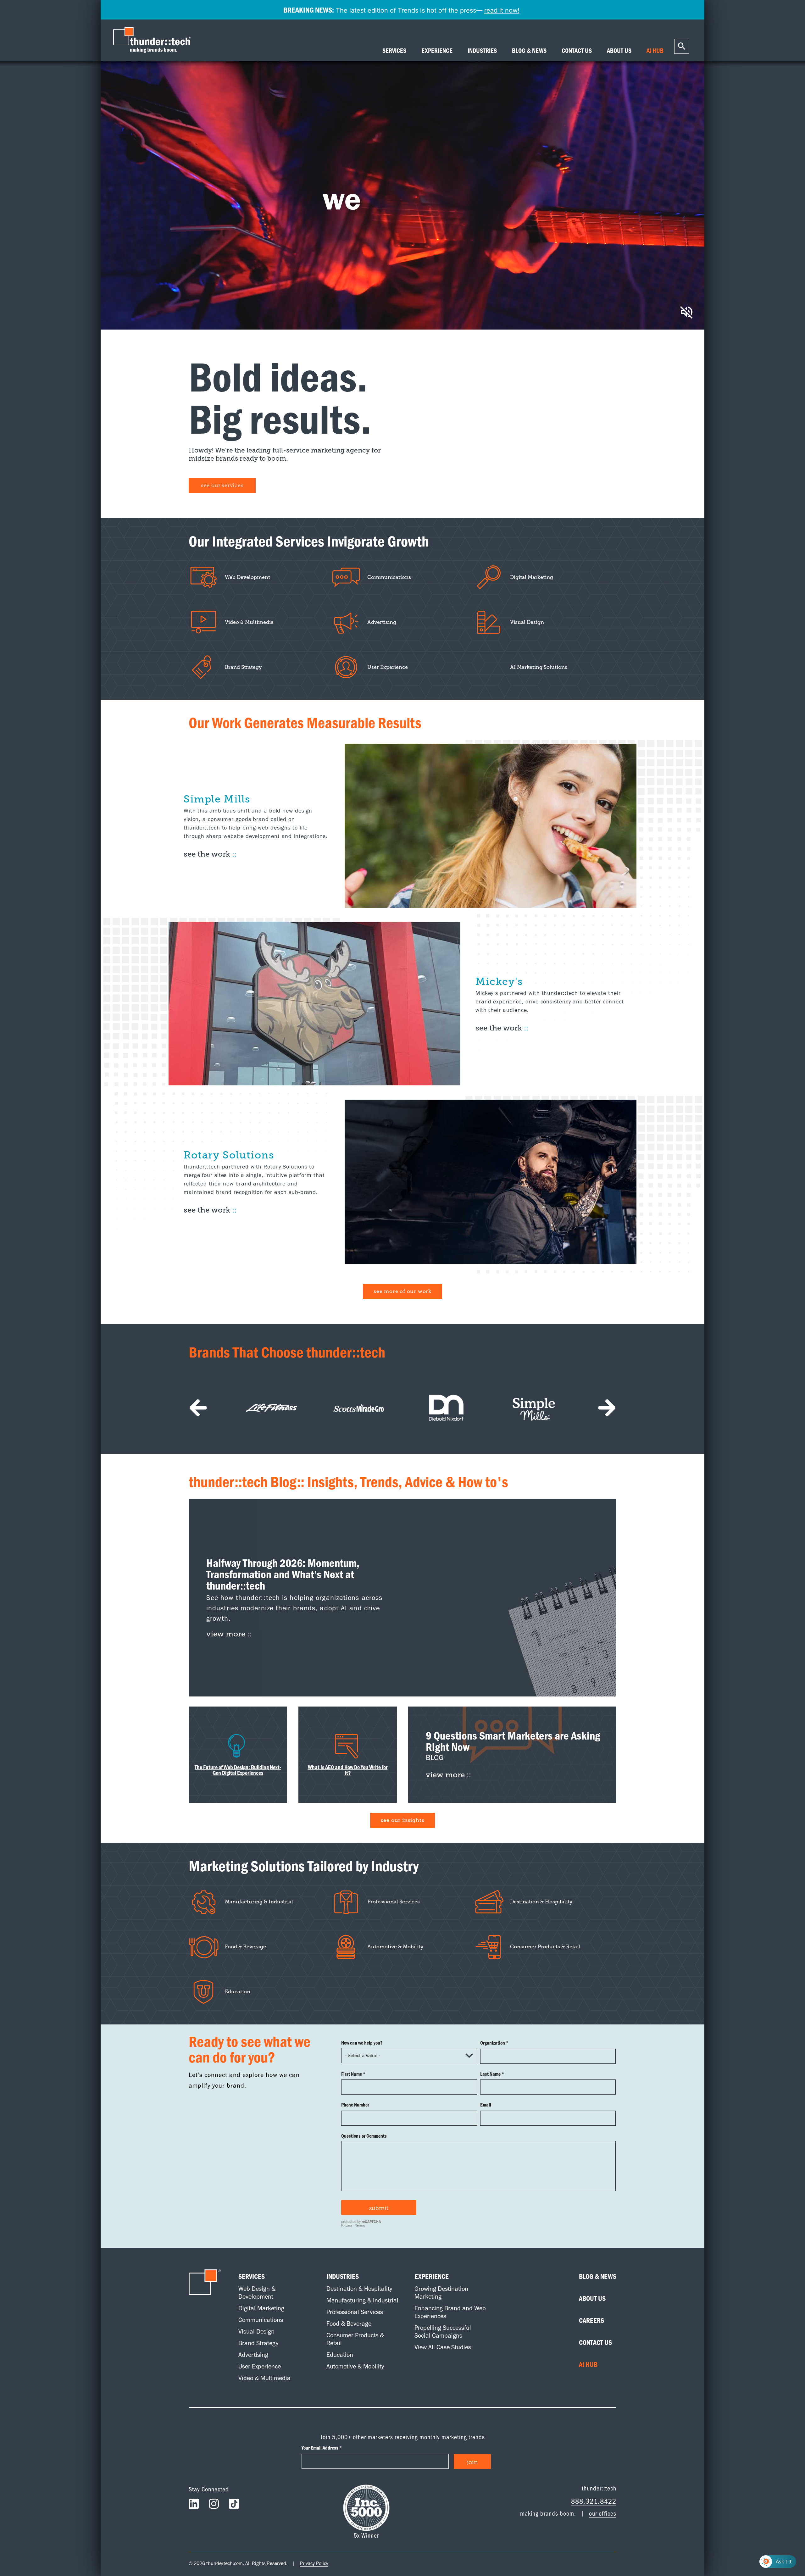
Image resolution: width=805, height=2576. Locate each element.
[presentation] (153, 40)
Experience (432, 2276)
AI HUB (655, 51)
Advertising (253, 2355)
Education (340, 2355)
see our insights (403, 1820)
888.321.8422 (594, 2501)
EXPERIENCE (437, 51)
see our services (222, 485)
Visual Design (256, 2331)
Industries (343, 2276)
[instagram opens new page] (214, 2505)
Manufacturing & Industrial (362, 2300)
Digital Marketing (261, 2308)
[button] (198, 1408)
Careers (591, 2320)
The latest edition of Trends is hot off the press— (401, 10)
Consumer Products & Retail (355, 2339)
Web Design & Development (257, 2293)
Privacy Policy (314, 2563)
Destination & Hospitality (359, 2289)
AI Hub (588, 2364)
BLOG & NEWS (529, 51)
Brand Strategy (258, 2343)
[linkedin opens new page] (194, 2505)
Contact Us (595, 2342)
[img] (402, 1598)
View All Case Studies (443, 2347)
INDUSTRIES (482, 51)
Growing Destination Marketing (441, 2293)
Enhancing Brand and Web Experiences (450, 2312)
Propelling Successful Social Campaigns (443, 2332)
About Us (592, 2298)
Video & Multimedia (264, 2378)
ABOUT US (619, 51)
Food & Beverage (349, 2323)
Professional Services (355, 2312)
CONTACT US (577, 51)
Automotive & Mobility (355, 2366)
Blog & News (598, 2276)
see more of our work (402, 1291)
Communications (261, 2320)
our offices (603, 2513)
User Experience (260, 2366)
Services (252, 2276)
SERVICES (394, 51)
